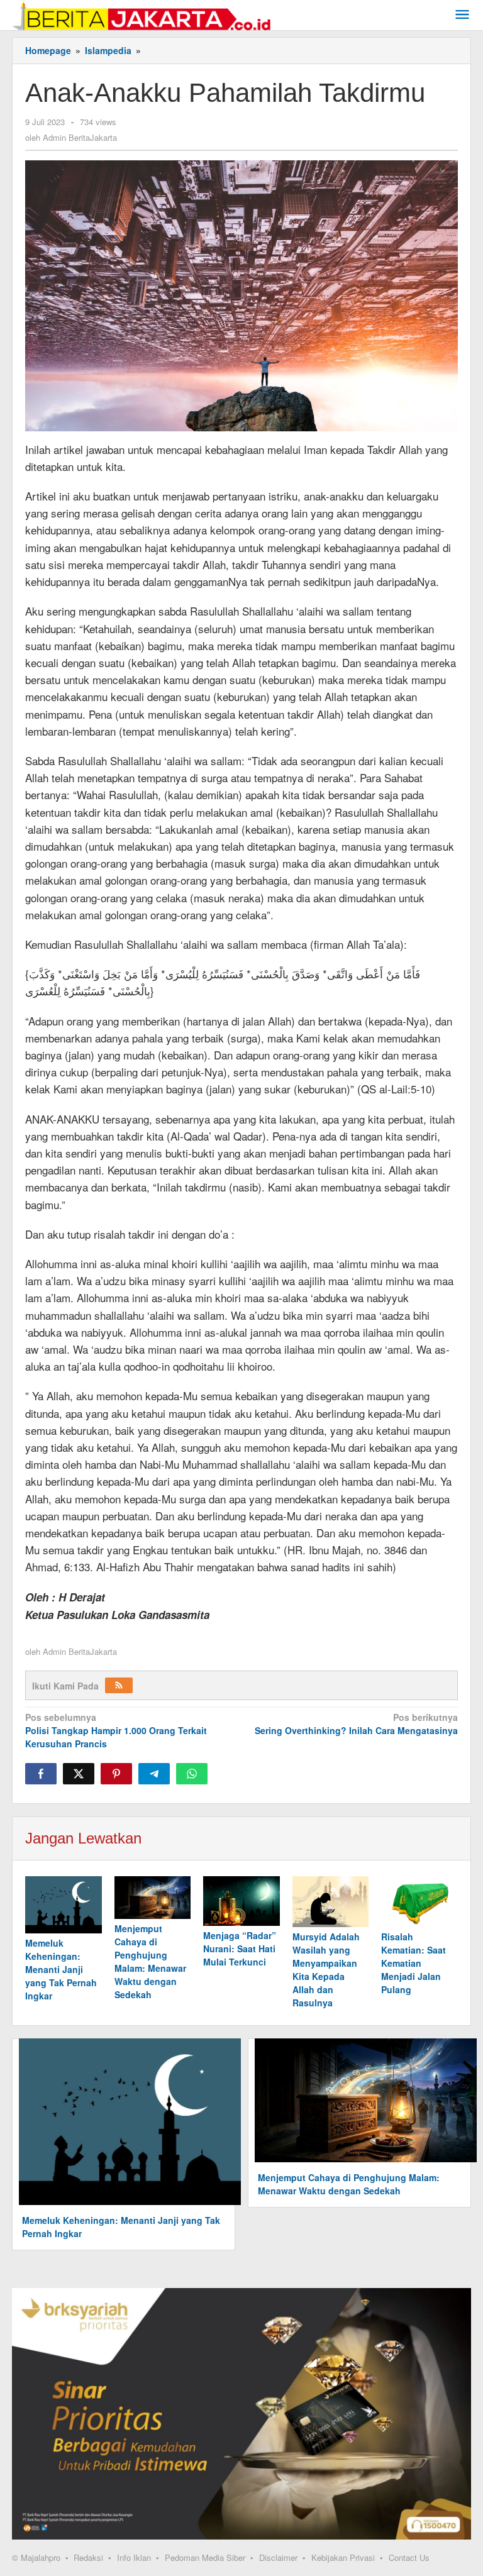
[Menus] (462, 15)
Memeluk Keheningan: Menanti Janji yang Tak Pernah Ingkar (61, 1969)
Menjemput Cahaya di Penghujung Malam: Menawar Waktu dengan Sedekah (150, 1961)
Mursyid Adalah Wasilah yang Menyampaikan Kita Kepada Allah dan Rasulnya (326, 1970)
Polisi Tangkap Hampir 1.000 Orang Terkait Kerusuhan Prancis (116, 1730)
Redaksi (88, 2557)
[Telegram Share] (154, 1774)
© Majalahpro (36, 2558)
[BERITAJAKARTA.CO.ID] (142, 14)
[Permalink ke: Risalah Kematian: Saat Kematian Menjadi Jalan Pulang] (419, 1902)
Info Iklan (134, 2557)
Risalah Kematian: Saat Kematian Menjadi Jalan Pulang (414, 1963)
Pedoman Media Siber (205, 2557)
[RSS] (119, 1685)
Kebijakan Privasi (343, 2557)
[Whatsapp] (192, 1774)
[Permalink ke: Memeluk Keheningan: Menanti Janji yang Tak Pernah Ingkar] (64, 1905)
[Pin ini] (116, 1774)
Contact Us (409, 2557)
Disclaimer (278, 2557)
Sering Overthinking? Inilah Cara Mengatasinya (356, 1724)
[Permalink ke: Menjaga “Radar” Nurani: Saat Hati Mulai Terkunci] (241, 1901)
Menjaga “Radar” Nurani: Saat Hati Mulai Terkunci (240, 1949)
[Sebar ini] (41, 1774)
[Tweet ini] (79, 1774)
